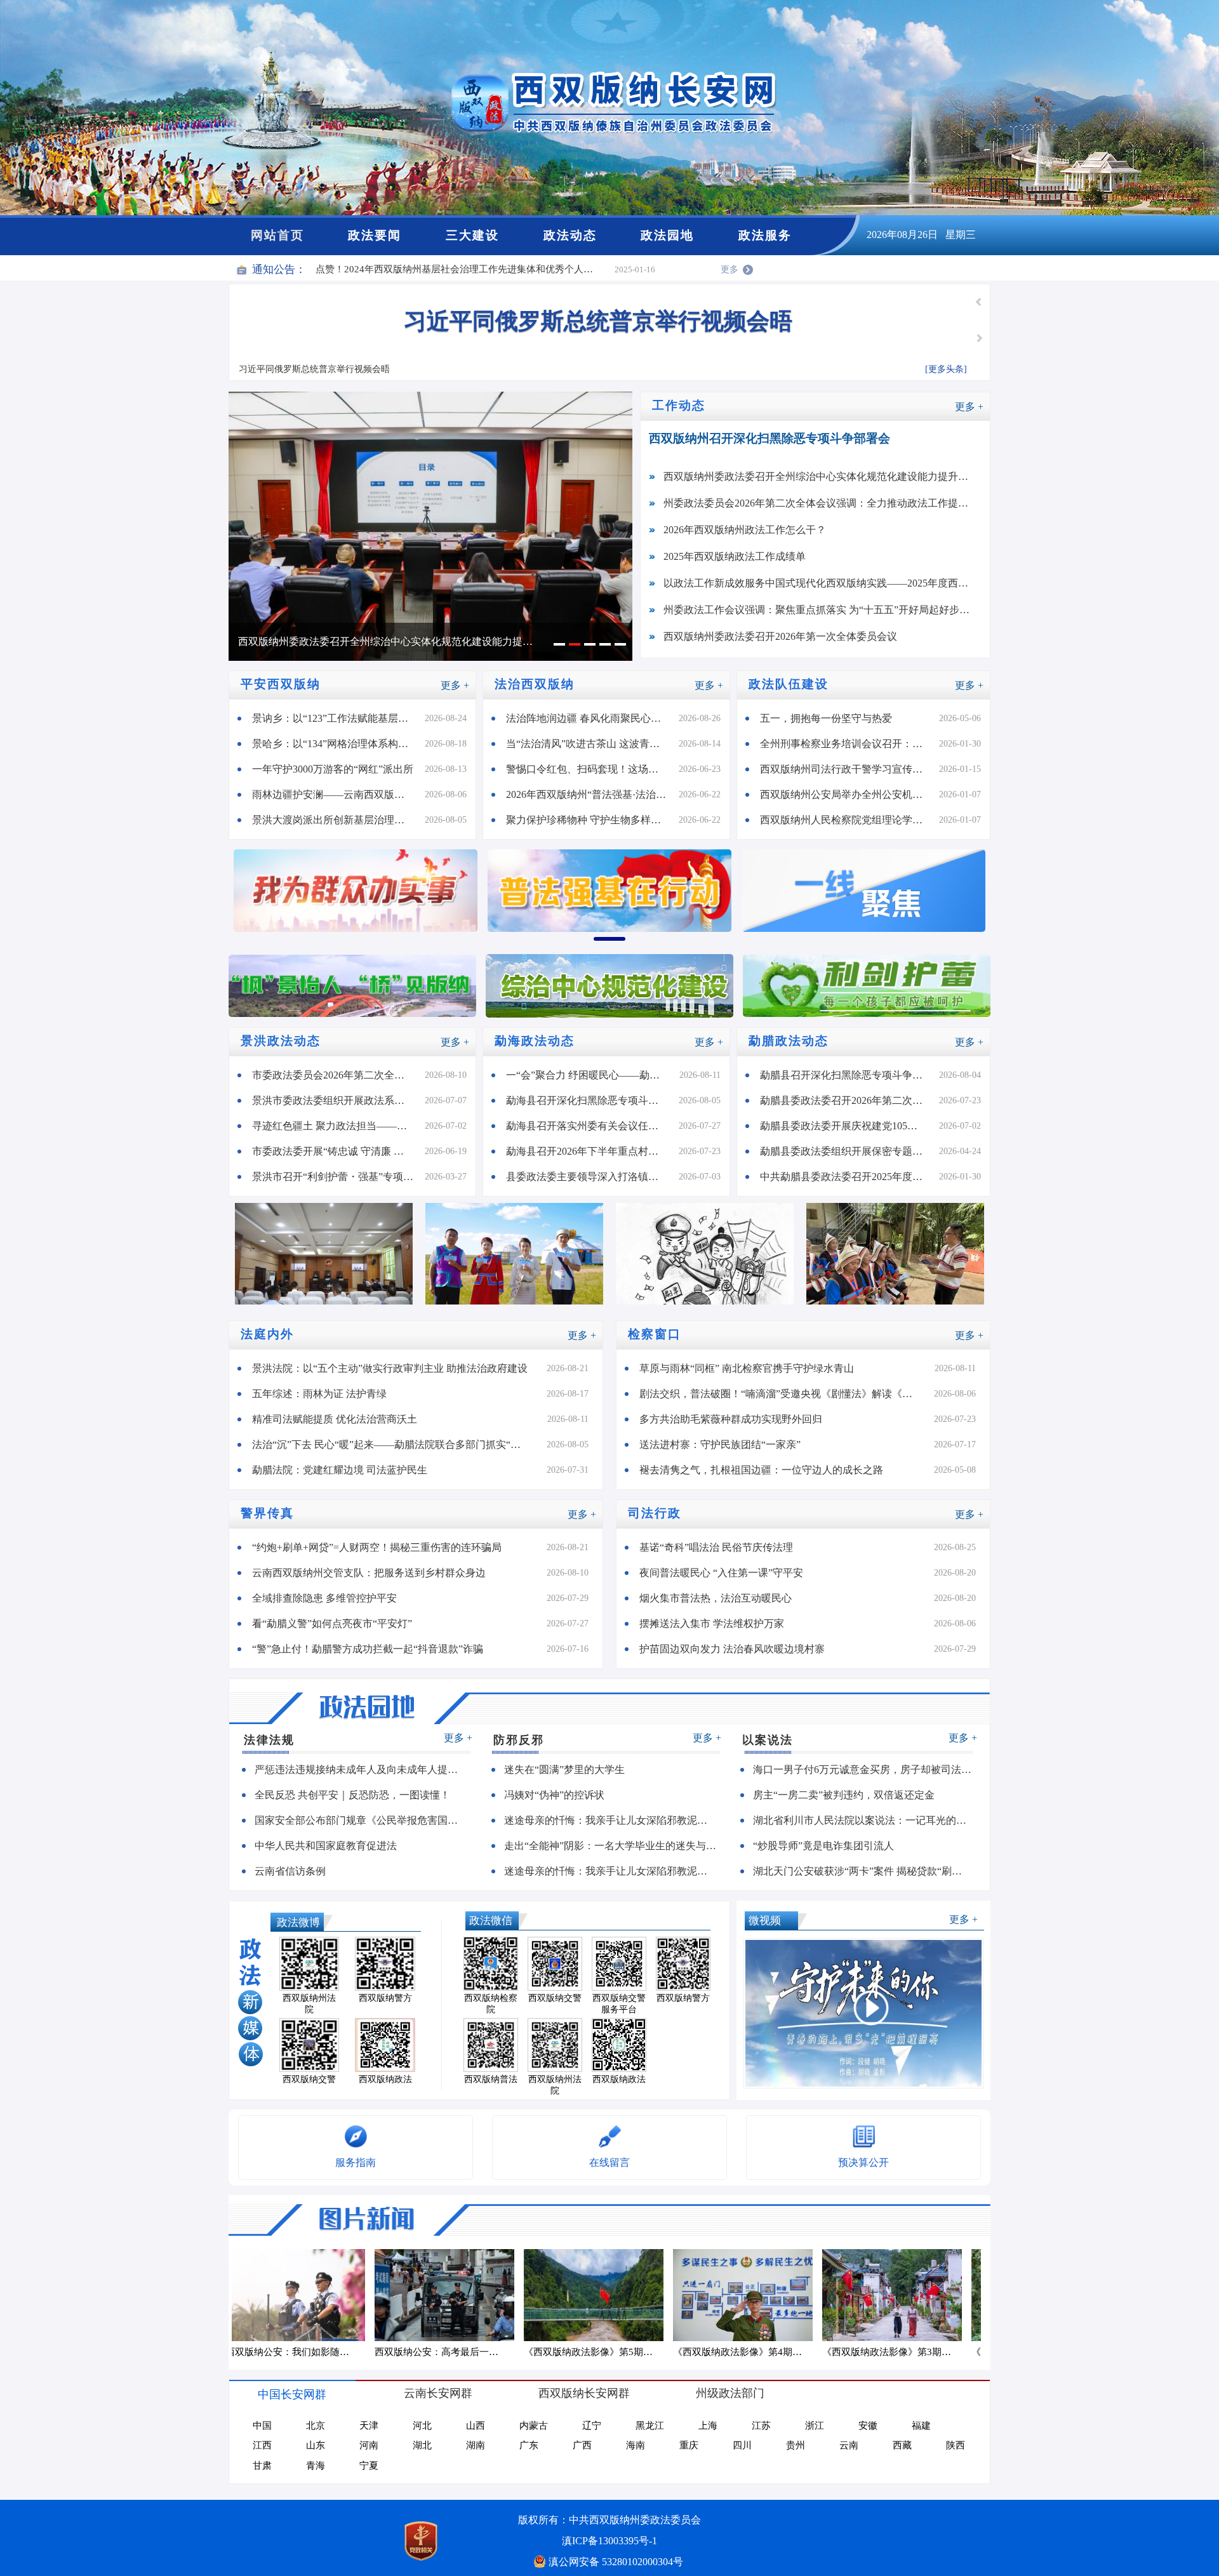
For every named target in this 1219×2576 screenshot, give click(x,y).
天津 (369, 2426)
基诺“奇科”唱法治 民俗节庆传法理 (716, 1547)
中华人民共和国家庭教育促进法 (326, 1846)
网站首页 (277, 235)
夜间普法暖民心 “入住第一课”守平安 (721, 1573)
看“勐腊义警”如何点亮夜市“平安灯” (332, 1623)
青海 (316, 2466)
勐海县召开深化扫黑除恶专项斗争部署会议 (592, 1100)
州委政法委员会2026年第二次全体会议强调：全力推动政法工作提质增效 (391, 641)
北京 (316, 2426)
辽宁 (592, 2426)
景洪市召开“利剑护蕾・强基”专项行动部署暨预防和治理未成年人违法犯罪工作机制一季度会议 (338, 1177)
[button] (979, 302)
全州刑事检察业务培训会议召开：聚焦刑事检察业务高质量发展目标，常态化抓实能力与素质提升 (849, 744)
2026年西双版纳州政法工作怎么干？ (745, 530)
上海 (708, 2426)
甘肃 (262, 2466)
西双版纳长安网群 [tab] (584, 2393)
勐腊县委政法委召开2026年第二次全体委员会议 (849, 1100)
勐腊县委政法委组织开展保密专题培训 (846, 1151)
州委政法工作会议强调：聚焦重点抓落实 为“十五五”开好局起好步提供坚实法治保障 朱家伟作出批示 (827, 610)
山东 (316, 2445)
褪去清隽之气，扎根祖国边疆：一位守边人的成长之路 (761, 1470)
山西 (476, 2426)
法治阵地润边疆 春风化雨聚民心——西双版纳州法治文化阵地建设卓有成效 (592, 718)
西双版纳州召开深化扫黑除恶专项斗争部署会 (769, 438)
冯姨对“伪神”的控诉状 (554, 1795)
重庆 (689, 2445)
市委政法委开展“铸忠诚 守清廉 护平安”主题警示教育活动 (338, 1151)
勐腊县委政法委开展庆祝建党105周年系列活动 (849, 1126)
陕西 (956, 2445)
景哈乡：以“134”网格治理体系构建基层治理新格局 (338, 744)
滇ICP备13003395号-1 (609, 2541)
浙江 (815, 2426)
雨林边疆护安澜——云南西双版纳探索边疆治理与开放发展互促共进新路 (338, 794)
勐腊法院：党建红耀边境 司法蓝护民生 (340, 1470)
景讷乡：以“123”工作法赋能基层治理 (335, 718)
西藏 (902, 2445)
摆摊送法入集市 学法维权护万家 (712, 1623)
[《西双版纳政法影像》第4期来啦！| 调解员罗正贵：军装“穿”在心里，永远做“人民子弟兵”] (456, 2295)
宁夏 (369, 2466)
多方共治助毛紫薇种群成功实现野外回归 (731, 1419)
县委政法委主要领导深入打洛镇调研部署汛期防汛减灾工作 (592, 1177)
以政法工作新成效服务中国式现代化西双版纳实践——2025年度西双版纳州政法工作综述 (827, 583)
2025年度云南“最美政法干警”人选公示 (397, 269)
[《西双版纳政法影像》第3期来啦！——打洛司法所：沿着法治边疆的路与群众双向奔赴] (605, 2295)
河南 (369, 2445)
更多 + (969, 407)
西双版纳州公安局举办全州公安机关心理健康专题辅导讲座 (849, 794)
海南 (636, 2445)
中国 (262, 2426)
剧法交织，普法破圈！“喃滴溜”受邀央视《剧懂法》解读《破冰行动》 (787, 1394)
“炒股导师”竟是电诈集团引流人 (823, 1846)
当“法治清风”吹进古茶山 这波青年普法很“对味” (592, 744)
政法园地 (667, 235)
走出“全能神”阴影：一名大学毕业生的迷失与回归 (615, 1846)
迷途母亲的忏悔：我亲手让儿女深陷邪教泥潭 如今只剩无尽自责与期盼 (616, 1820)
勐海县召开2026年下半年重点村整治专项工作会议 (592, 1151)
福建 (921, 2426)
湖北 (422, 2445)
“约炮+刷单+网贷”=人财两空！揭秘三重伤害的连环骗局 (377, 1547)
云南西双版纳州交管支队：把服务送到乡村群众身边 (369, 1573)
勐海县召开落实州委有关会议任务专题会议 (592, 1126)
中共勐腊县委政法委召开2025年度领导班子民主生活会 (849, 1177)
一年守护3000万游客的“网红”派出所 (333, 769)
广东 (529, 2445)
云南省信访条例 (290, 1871)
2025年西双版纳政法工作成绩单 (735, 556)
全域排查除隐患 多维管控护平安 (324, 1598)
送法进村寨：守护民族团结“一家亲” (720, 1444)
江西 (262, 2445)
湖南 (476, 2445)
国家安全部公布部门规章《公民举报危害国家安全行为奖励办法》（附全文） (367, 1820)
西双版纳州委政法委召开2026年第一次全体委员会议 (780, 636)
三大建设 (472, 235)
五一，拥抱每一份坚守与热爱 (826, 718)
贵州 (796, 2445)
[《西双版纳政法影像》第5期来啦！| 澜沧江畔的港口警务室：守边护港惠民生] (306, 2295)
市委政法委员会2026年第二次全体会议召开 (338, 1075)
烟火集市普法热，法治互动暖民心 (716, 1598)
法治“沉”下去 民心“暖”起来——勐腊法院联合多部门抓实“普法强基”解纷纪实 (399, 1444)
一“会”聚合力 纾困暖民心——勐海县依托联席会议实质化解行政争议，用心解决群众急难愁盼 (593, 1075)
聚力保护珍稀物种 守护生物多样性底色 (592, 820)
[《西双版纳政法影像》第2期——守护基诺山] (754, 2295)
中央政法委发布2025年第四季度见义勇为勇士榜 (598, 321)
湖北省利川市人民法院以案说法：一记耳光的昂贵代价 (868, 1820)
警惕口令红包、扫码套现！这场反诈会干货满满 (592, 769)
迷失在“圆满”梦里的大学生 (564, 1769)
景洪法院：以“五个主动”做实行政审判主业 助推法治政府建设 (390, 1368)
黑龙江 (650, 2426)
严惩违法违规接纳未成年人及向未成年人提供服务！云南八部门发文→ (367, 1769)
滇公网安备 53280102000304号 (616, 2562)
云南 (849, 2445)
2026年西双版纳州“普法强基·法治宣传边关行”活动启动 (592, 794)
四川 (742, 2445)
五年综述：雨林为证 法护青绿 (319, 1394)
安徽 (868, 2426)
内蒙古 (534, 2426)
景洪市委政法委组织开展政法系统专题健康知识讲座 (338, 1100)
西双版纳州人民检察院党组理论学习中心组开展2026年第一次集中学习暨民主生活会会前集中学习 (849, 820)
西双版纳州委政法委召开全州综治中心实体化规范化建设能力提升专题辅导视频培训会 (827, 476)
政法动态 (570, 235)
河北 (422, 2426)
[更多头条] (946, 369)
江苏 (761, 2426)
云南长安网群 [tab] (438, 2393)
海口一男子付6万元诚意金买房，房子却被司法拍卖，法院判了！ (868, 1769)
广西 (582, 2445)
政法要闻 (375, 235)
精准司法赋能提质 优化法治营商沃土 (335, 1419)
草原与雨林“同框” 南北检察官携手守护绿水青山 (747, 1368)
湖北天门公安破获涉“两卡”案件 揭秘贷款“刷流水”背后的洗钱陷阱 (868, 1871)
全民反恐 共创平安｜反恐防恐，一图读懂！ (352, 1795)
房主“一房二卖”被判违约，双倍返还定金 (844, 1795)
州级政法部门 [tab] (730, 2393)
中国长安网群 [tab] (292, 2394)
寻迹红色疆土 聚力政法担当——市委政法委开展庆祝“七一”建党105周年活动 (338, 1126)
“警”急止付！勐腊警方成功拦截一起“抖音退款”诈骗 (368, 1649)
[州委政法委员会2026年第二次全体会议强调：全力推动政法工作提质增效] (430, 531)
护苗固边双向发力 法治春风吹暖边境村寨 (732, 1649)
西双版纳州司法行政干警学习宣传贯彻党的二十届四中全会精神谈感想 (849, 769)
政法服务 (765, 235)
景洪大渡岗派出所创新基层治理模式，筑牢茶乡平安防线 (338, 820)
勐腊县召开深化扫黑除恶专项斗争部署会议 (849, 1075)
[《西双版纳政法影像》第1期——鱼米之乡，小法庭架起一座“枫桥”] (903, 2295)
